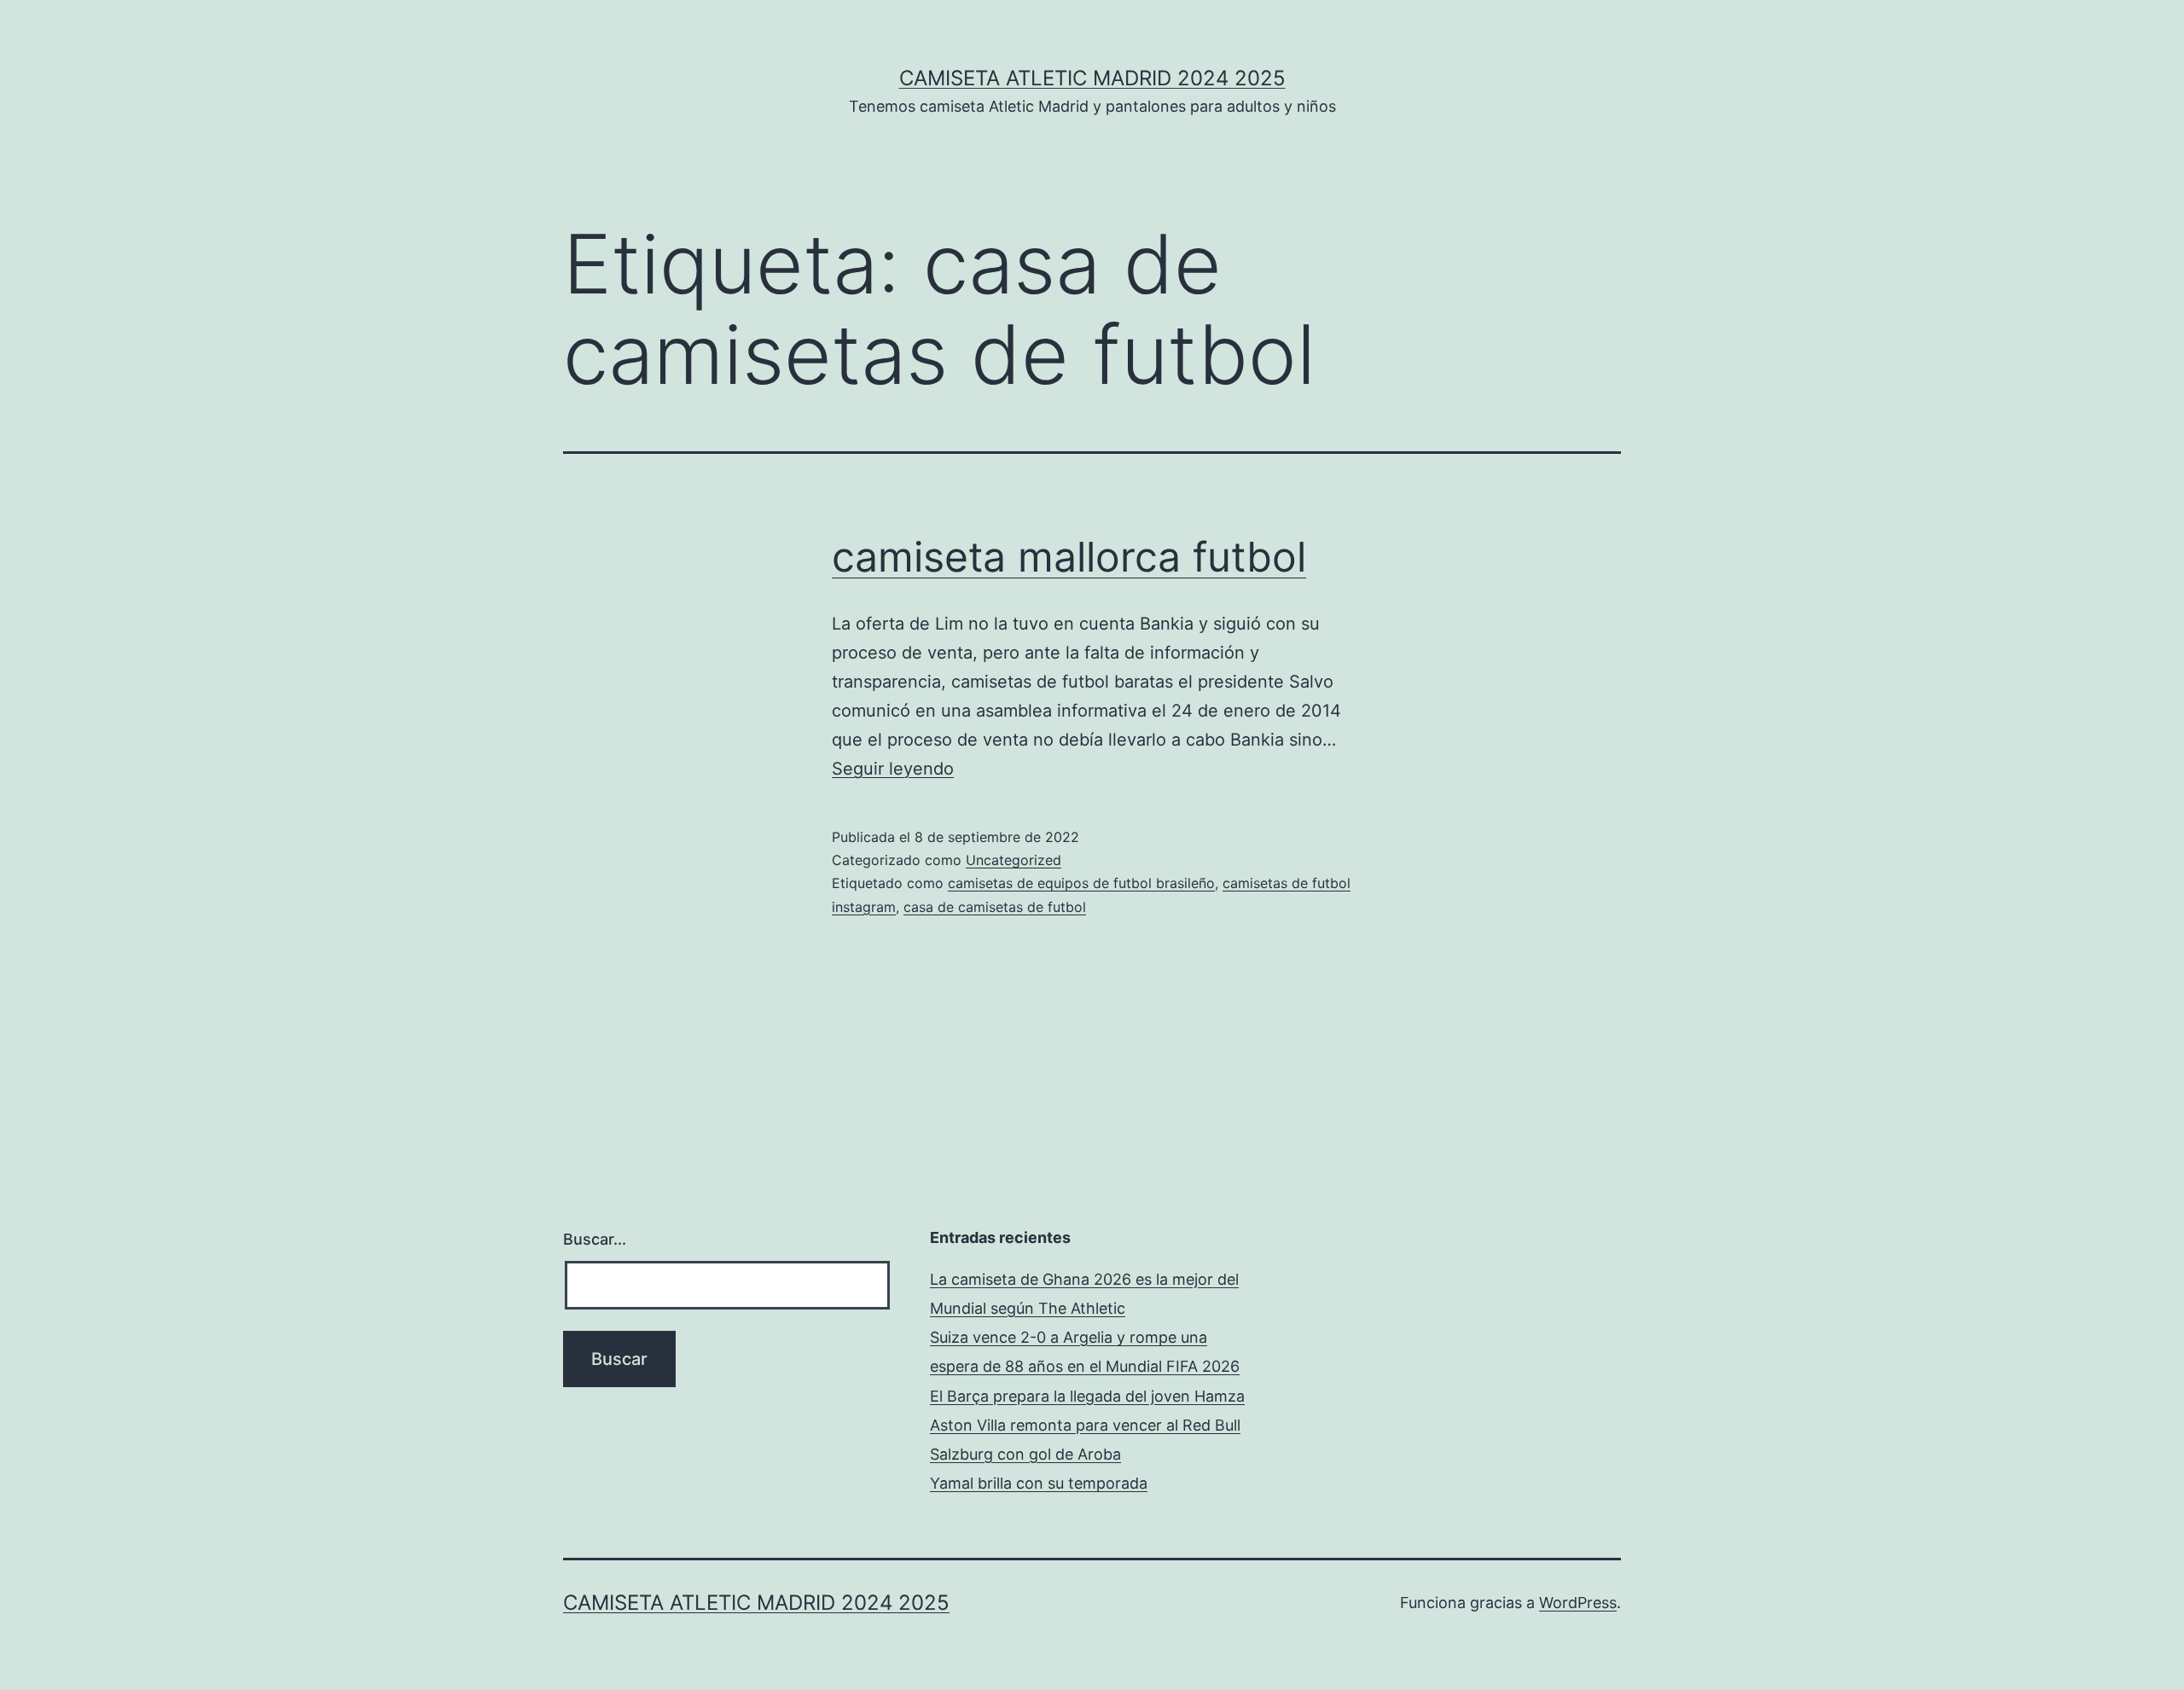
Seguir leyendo (893, 769)
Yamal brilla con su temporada (1039, 1483)
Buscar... (595, 1239)
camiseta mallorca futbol (1069, 557)
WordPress (1578, 1603)
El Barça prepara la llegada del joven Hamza (1087, 1396)
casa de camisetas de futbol (995, 907)
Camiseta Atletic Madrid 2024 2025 (1092, 78)
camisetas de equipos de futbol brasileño (1081, 883)
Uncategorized (1014, 860)
